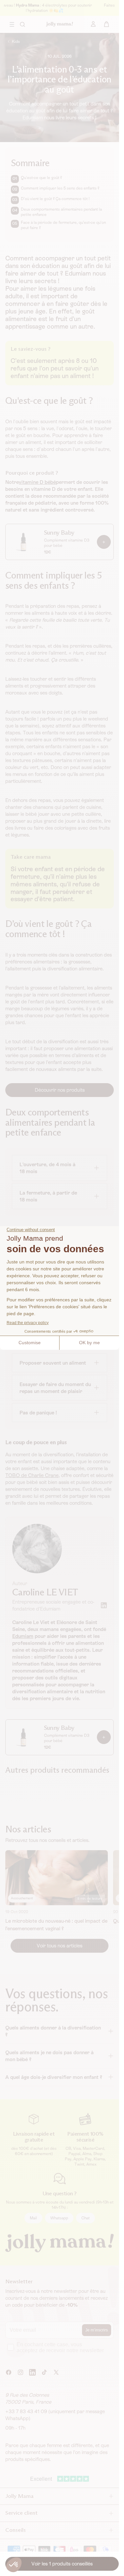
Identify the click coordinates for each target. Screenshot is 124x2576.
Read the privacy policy (28, 1323)
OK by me (89, 1343)
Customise (30, 1343)
